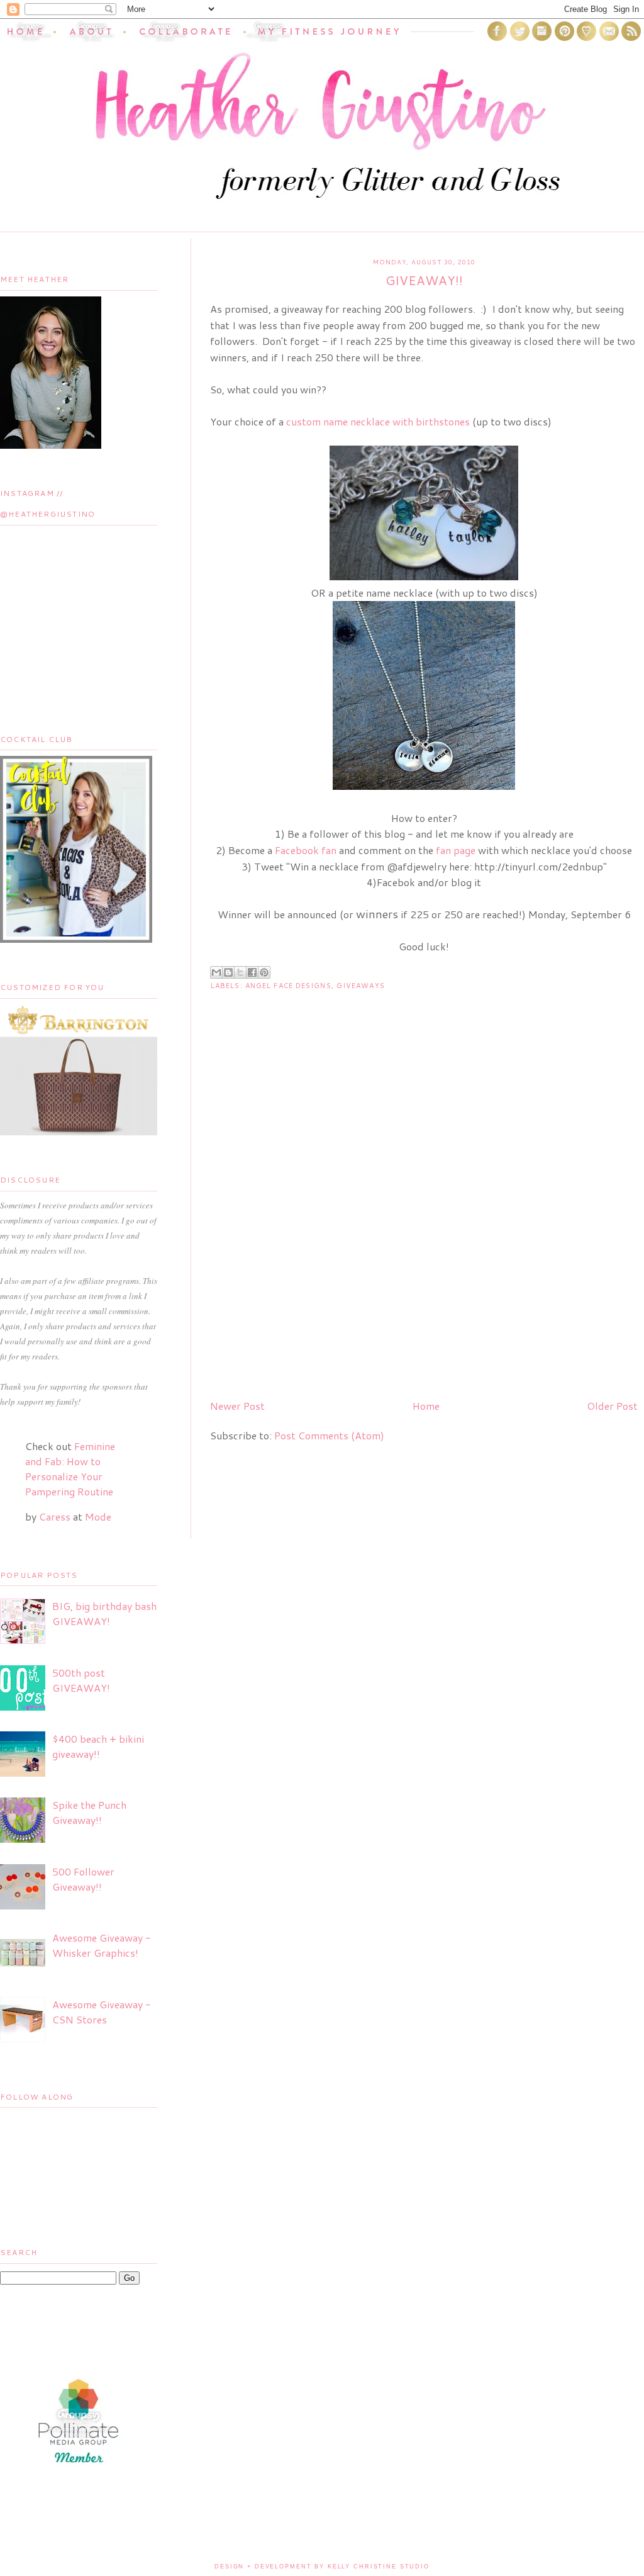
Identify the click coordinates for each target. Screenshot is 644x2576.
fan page (456, 850)
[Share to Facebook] (252, 972)
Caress (55, 1516)
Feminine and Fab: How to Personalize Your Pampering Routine (70, 1469)
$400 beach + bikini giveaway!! (98, 1746)
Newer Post (237, 1406)
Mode (98, 1516)
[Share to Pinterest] (264, 972)
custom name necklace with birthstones (378, 421)
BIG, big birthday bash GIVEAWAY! (104, 1613)
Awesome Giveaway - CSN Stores (102, 2012)
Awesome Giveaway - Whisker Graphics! (102, 1945)
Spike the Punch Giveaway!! (89, 1812)
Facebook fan (306, 850)
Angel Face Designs (288, 986)
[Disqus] (424, 1228)
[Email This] (216, 972)
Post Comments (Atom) (329, 1435)
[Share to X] (240, 972)
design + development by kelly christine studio (322, 2567)
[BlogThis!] (228, 972)
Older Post (612, 1406)
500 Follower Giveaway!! (83, 1879)
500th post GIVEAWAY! (81, 1680)
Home (426, 1406)
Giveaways (361, 986)
